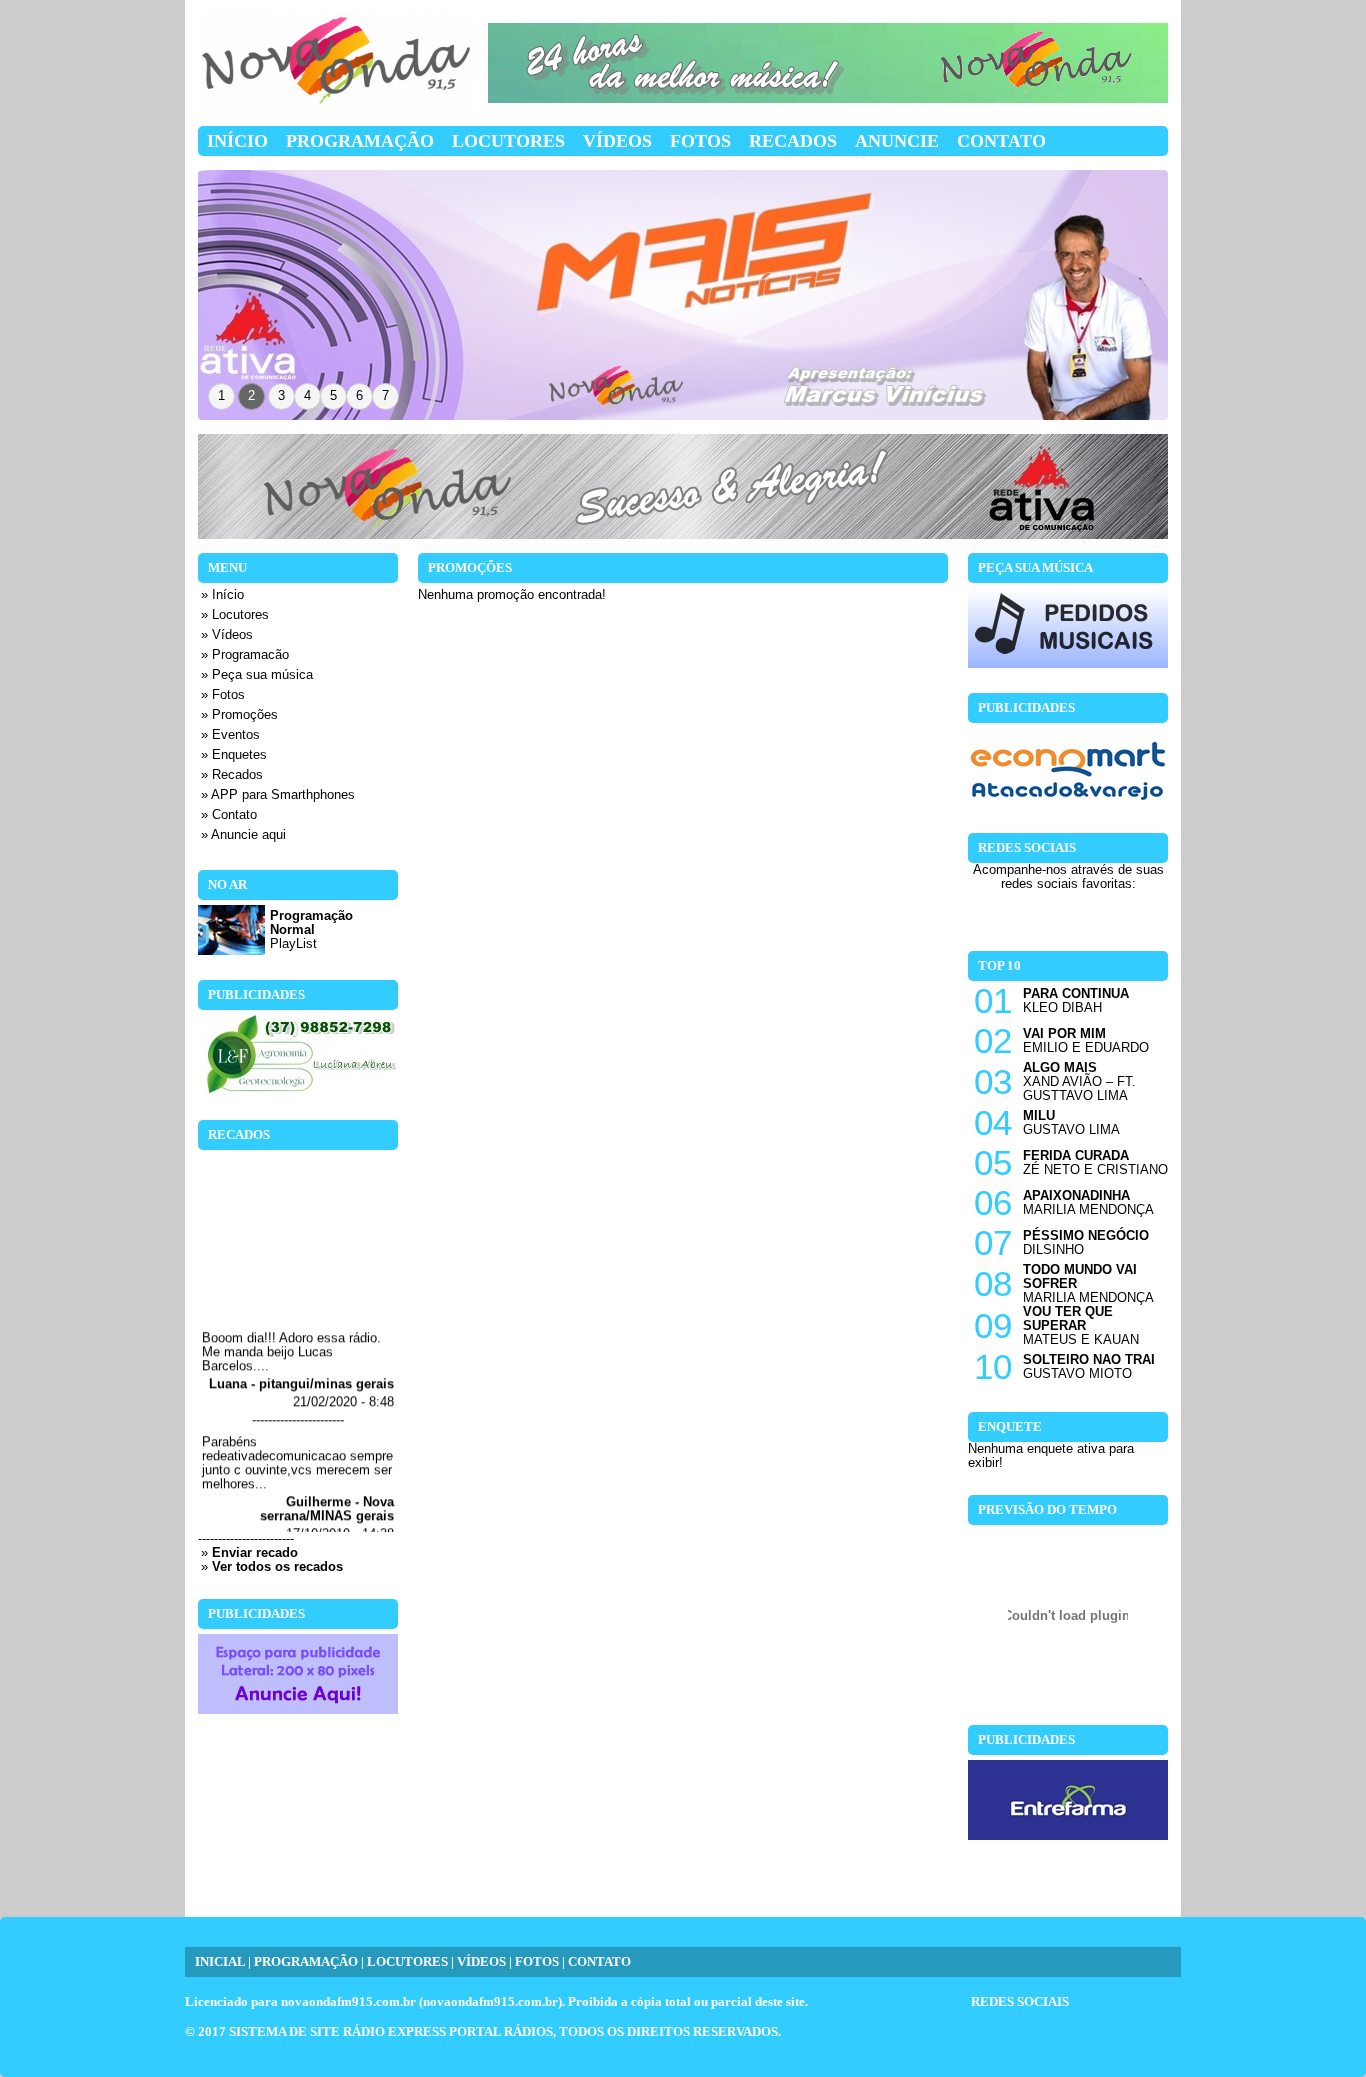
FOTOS (537, 1962)
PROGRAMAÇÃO (306, 1962)
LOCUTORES (407, 1962)
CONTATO (599, 1962)
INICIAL (220, 1962)
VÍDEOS (481, 1962)
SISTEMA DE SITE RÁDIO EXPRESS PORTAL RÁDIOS (391, 2032)
